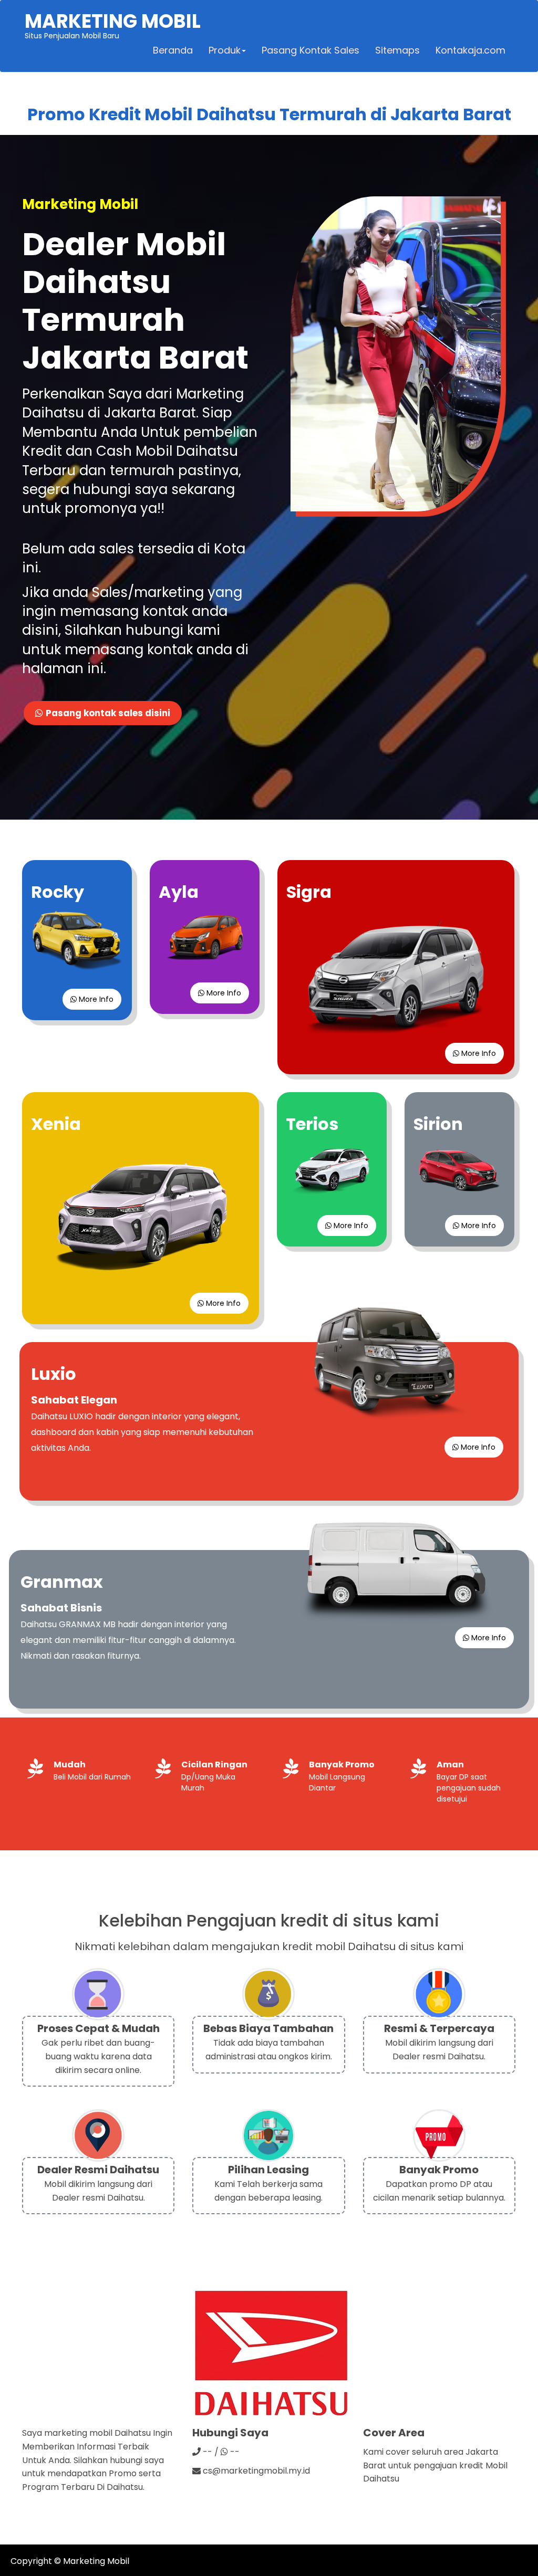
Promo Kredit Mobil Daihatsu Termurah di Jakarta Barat (269, 114)
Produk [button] (225, 50)
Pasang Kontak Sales (311, 50)
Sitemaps (397, 50)
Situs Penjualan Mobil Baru (113, 24)
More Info (95, 999)
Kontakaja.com (470, 50)
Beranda (173, 50)
